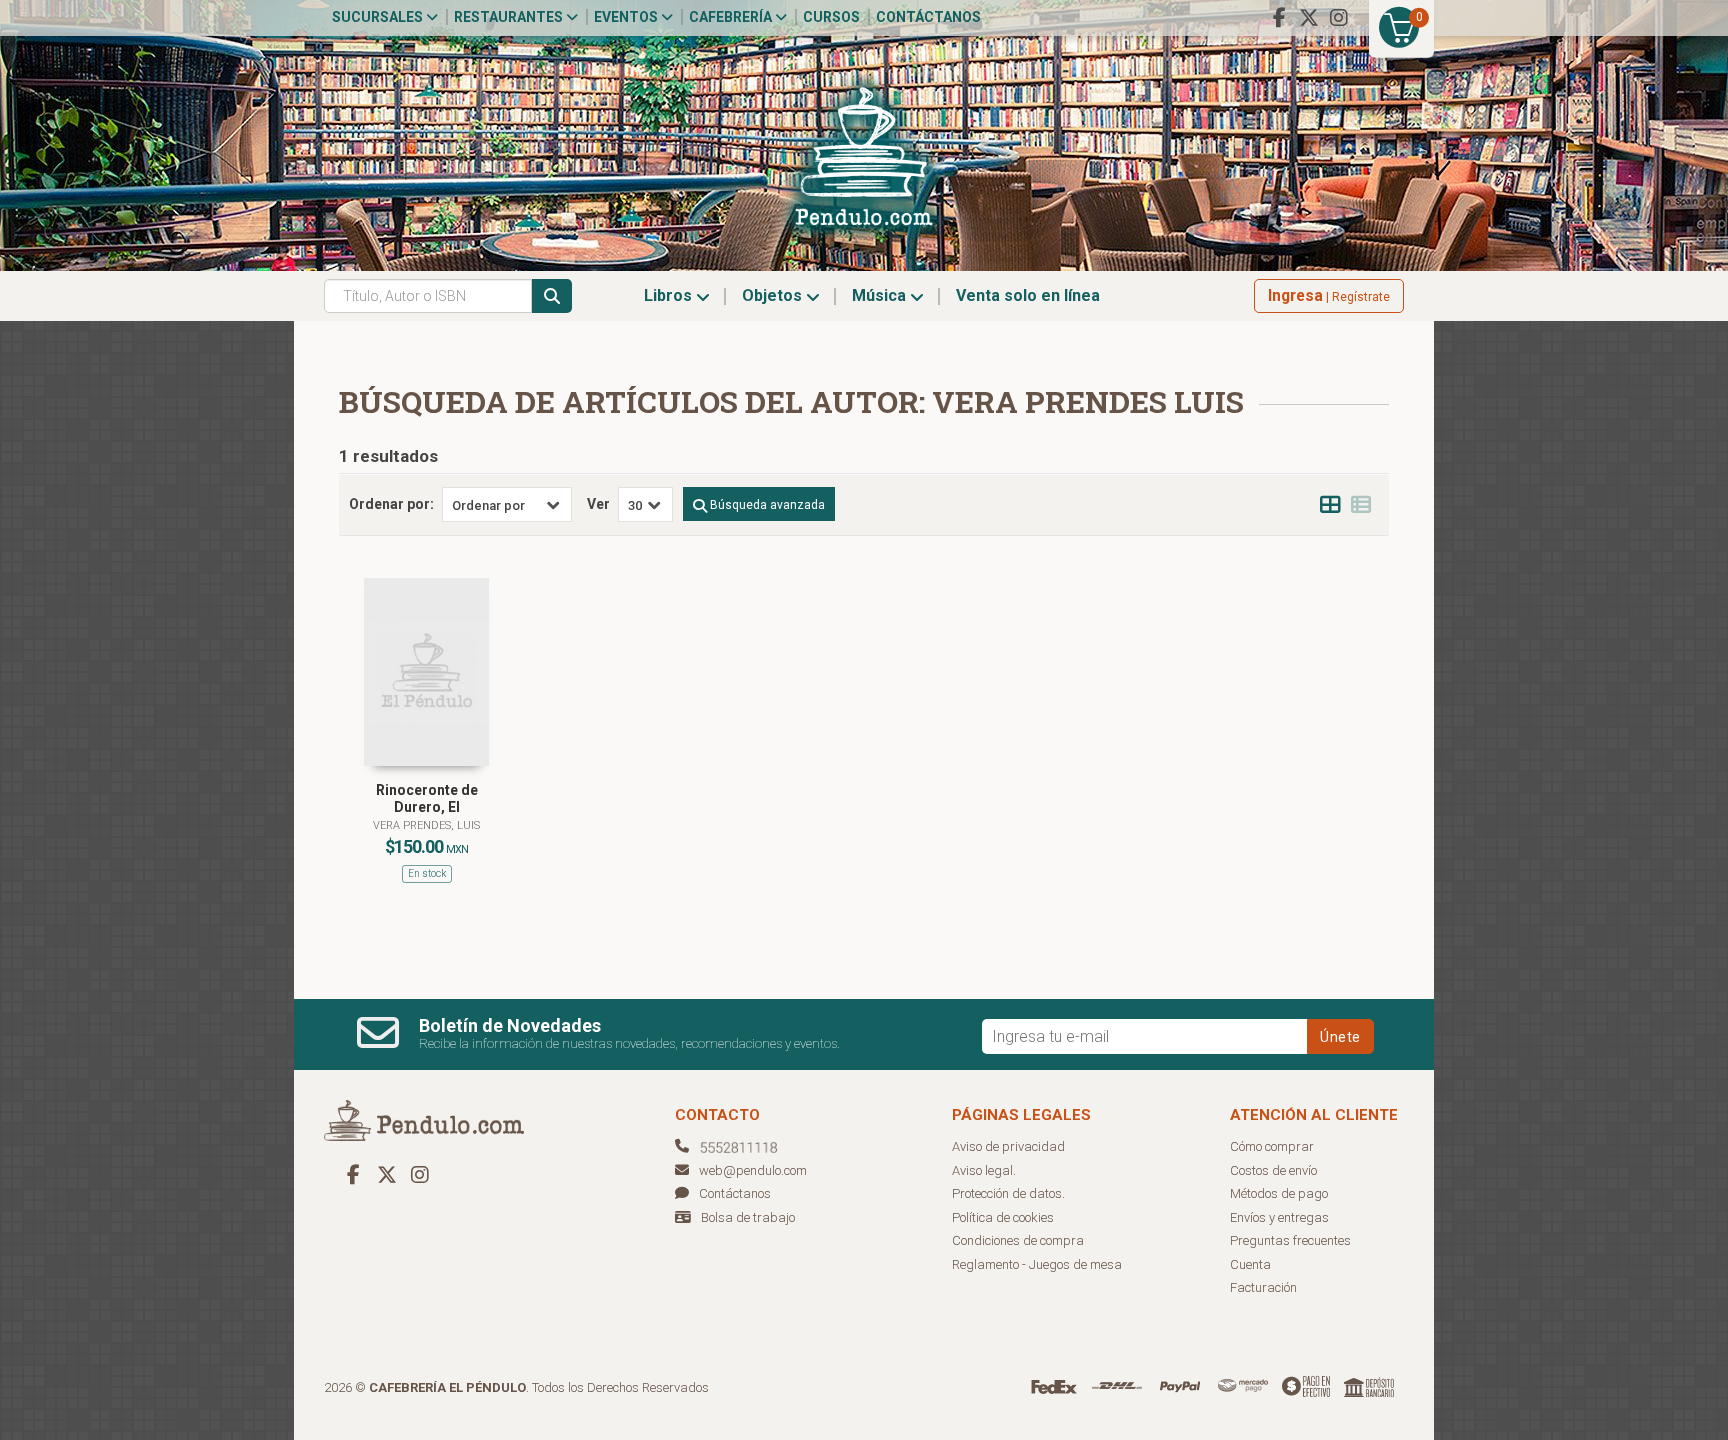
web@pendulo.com (753, 1170)
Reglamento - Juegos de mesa (1037, 1264)
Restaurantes (510, 17)
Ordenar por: (391, 504)
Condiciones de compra (1018, 1240)
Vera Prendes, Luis (426, 825)
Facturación (1263, 1287)
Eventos (627, 17)
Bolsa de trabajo (748, 1217)
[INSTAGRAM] (1339, 18)
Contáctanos (928, 17)
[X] (1309, 18)
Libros (670, 295)
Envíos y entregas (1279, 1217)
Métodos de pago (1279, 1193)
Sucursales (379, 17)
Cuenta (1250, 1264)
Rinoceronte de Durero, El (427, 798)
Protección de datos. (1008, 1193)
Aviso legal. (984, 1170)
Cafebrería (732, 17)
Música (881, 295)
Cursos (831, 17)
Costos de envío (1273, 1170)
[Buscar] (552, 296)
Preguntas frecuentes (1290, 1240)
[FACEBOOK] (1279, 18)
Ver (598, 504)
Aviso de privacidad (1008, 1146)
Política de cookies (1003, 1217)
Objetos (774, 295)
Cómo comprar (1272, 1146)
